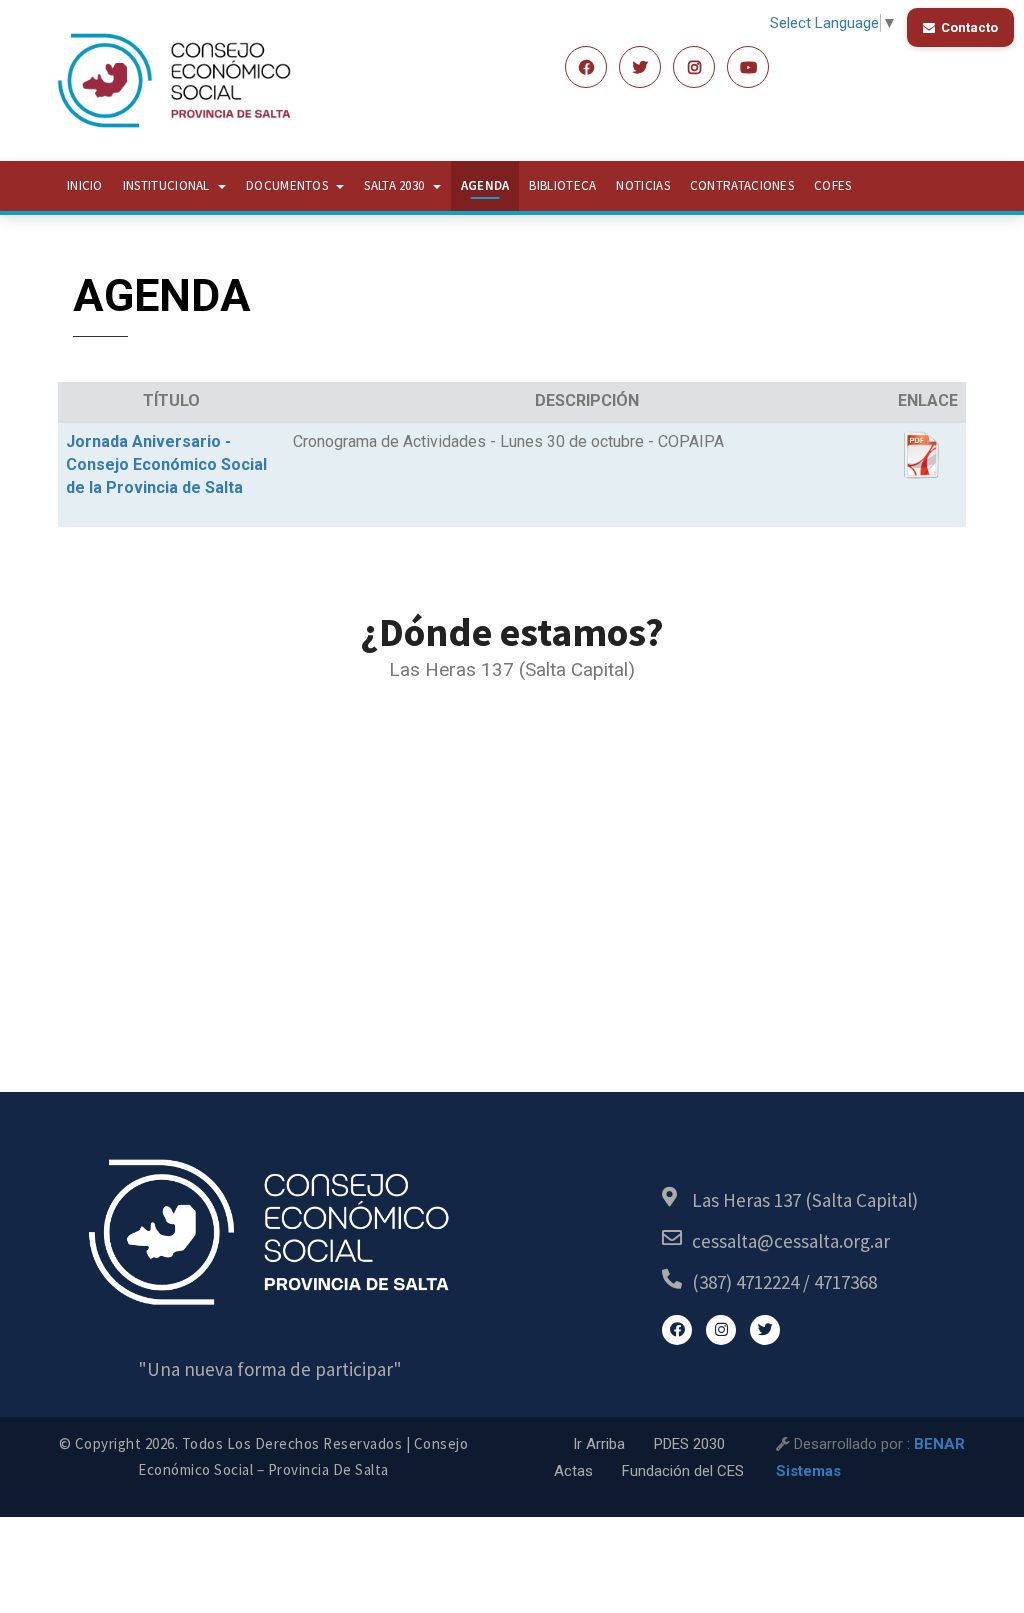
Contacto (969, 27)
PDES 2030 (689, 1444)
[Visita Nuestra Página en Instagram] (721, 1330)
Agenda (485, 185)
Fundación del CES (683, 1471)
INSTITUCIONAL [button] (168, 185)
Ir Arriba (599, 1444)
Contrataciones (742, 185)
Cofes (833, 185)
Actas (573, 1471)
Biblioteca (562, 185)
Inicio (85, 185)
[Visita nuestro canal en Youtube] (748, 67)
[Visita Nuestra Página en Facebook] (586, 67)
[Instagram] (694, 67)
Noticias (642, 185)
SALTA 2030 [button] (395, 185)
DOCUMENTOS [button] (288, 185)
